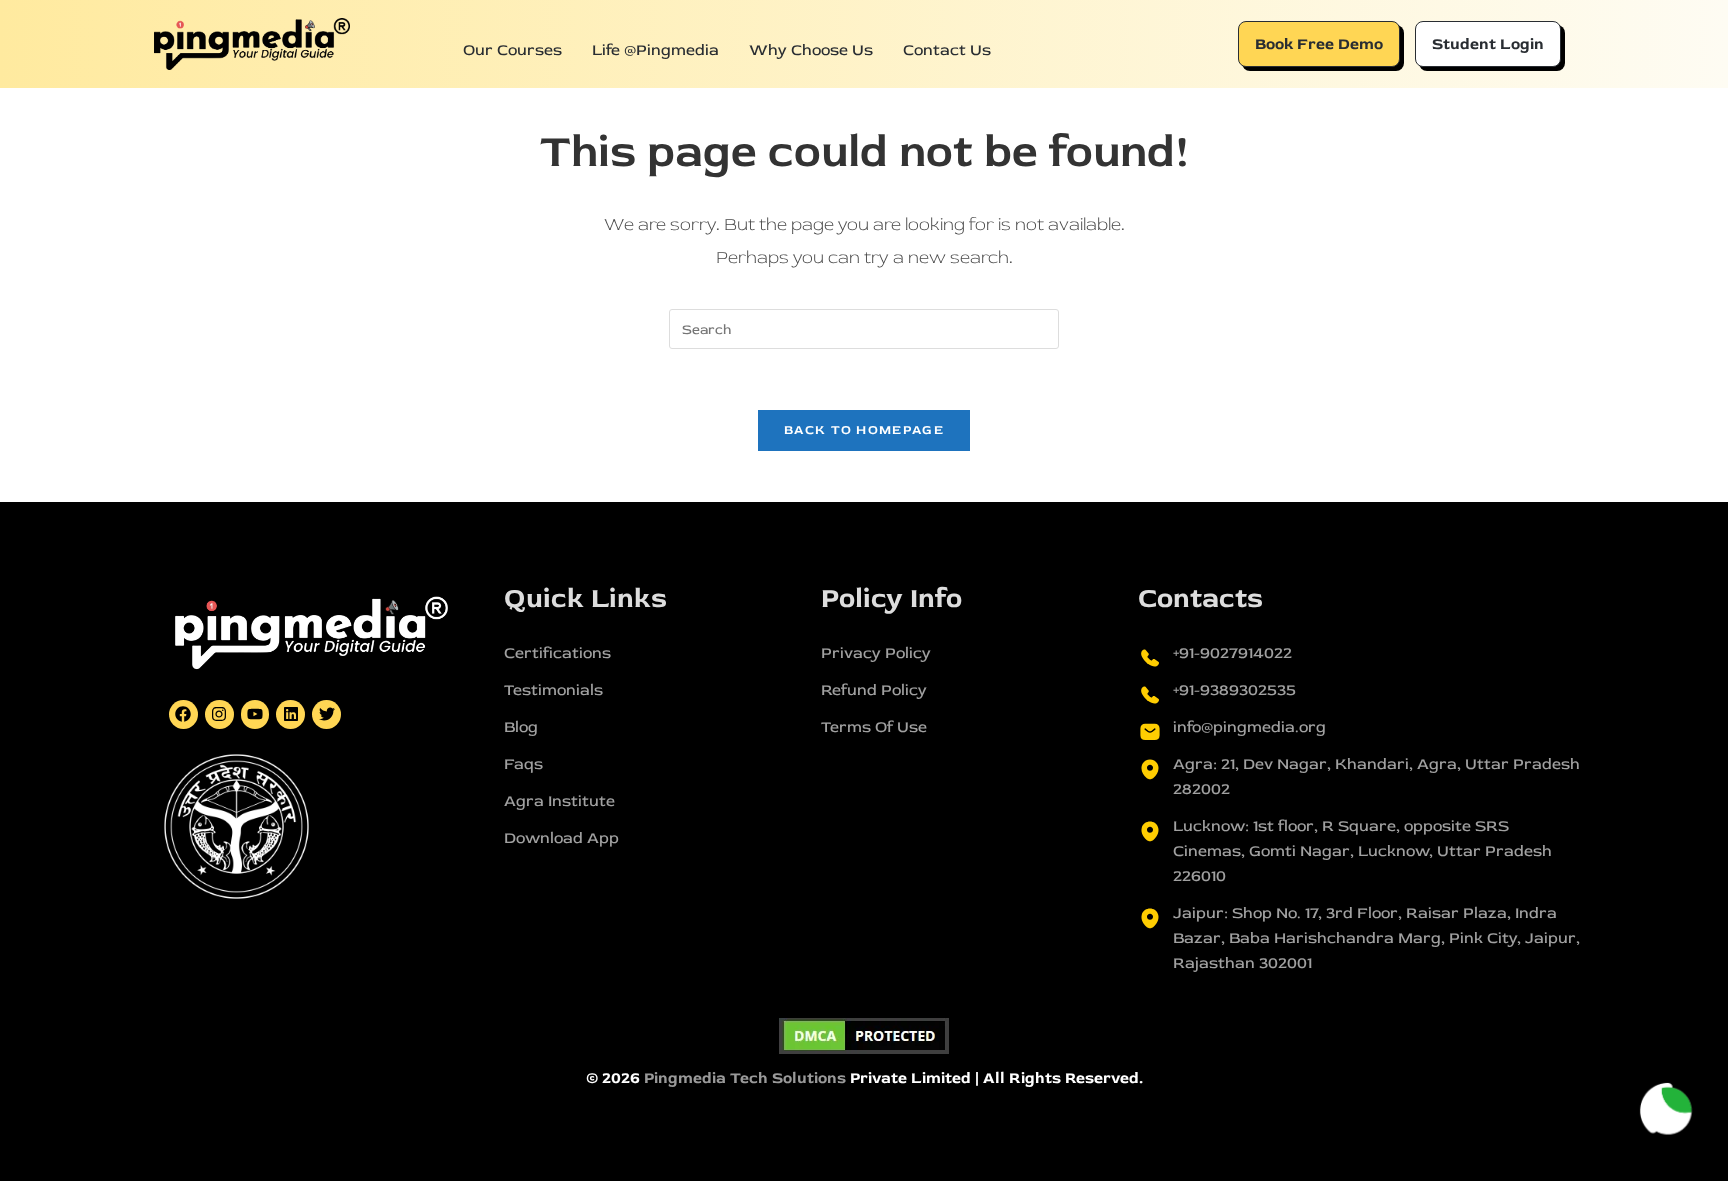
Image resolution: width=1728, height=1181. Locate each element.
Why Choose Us (811, 50)
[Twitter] (326, 714)
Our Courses (512, 50)
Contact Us (947, 50)
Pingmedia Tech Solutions (745, 1078)
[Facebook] (183, 714)
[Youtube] (255, 714)
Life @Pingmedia (655, 50)
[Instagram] (219, 714)
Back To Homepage (864, 430)
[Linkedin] (290, 714)
